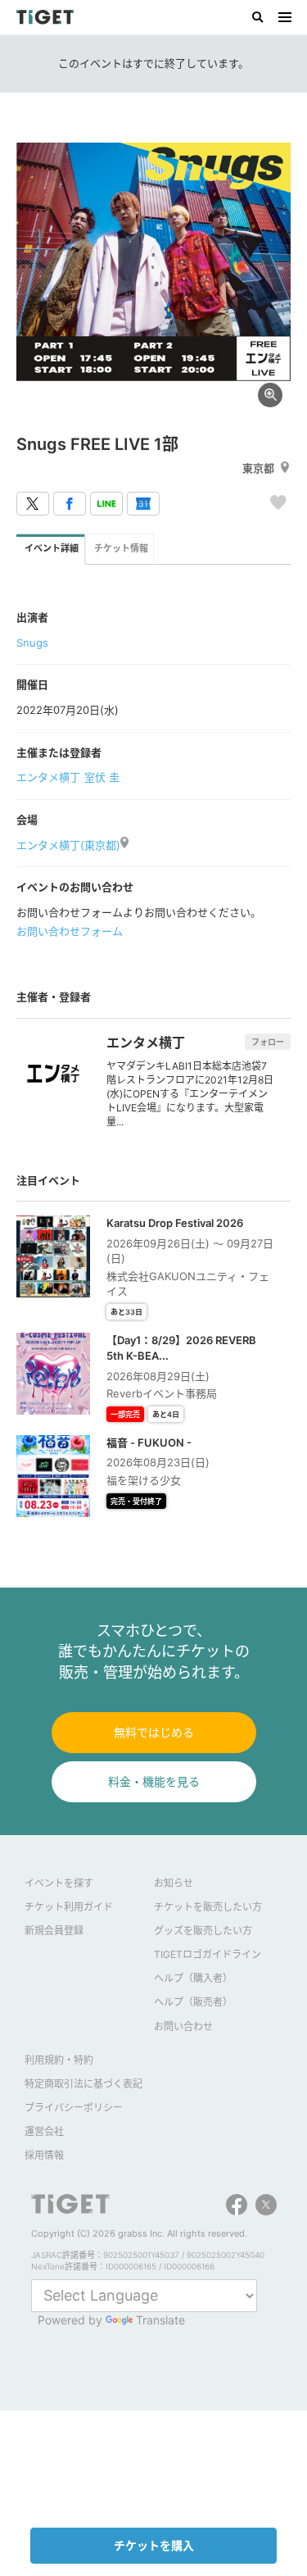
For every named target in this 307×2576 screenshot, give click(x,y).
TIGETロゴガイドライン (208, 1954)
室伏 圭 (102, 777)
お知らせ (174, 1883)
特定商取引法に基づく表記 (84, 2084)
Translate (160, 2320)
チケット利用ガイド (69, 1907)
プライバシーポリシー (74, 2108)
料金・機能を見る (154, 1781)
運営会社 (44, 2131)
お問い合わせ (183, 2026)
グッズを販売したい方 (203, 1931)
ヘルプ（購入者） (193, 1978)
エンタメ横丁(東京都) (68, 845)
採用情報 (44, 2155)
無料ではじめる (154, 1732)
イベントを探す (59, 1883)
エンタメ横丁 (48, 777)
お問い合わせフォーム (70, 931)
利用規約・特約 (59, 2060)
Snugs (32, 643)
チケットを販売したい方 (208, 1907)
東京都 (258, 468)
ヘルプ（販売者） (193, 2002)
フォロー (268, 1042)
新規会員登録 (54, 1931)
